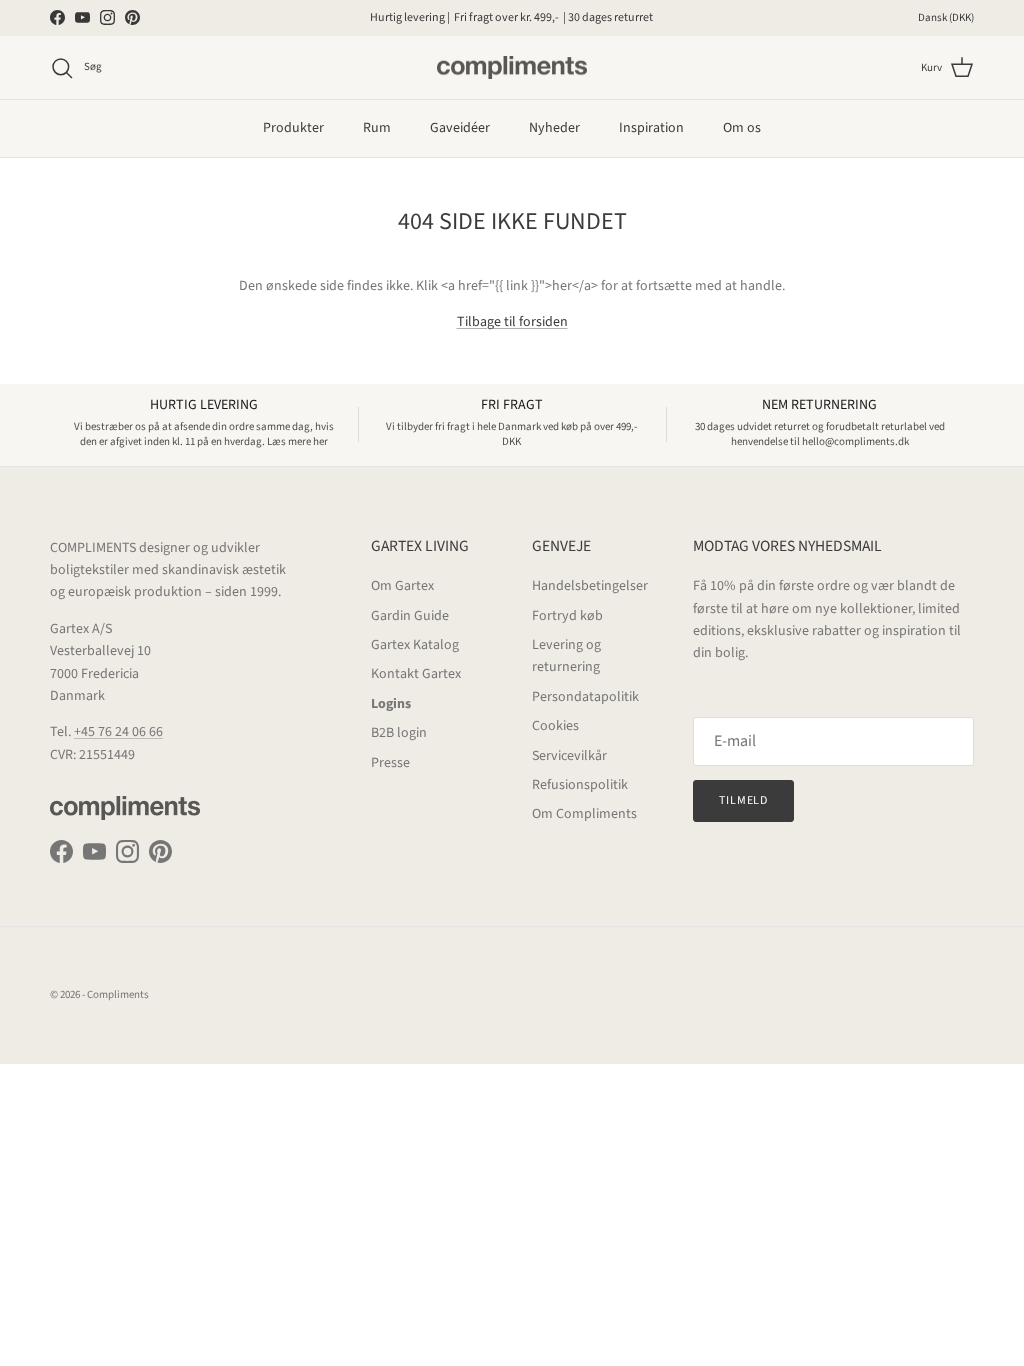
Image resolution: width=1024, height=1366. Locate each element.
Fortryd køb (567, 616)
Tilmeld (744, 800)
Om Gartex (402, 586)
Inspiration (651, 128)
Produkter (293, 128)
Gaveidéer (460, 128)
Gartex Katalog (415, 645)
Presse (390, 763)
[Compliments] (512, 68)
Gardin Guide (410, 616)
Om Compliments (584, 814)
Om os (742, 128)
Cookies (555, 726)
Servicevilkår (569, 756)
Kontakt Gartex (416, 674)
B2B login (399, 733)
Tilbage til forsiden (512, 322)
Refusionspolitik (580, 785)
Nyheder (554, 128)
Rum (377, 128)
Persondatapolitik (585, 697)
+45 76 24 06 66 (118, 732)
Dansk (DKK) (946, 17)
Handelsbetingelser (590, 586)
